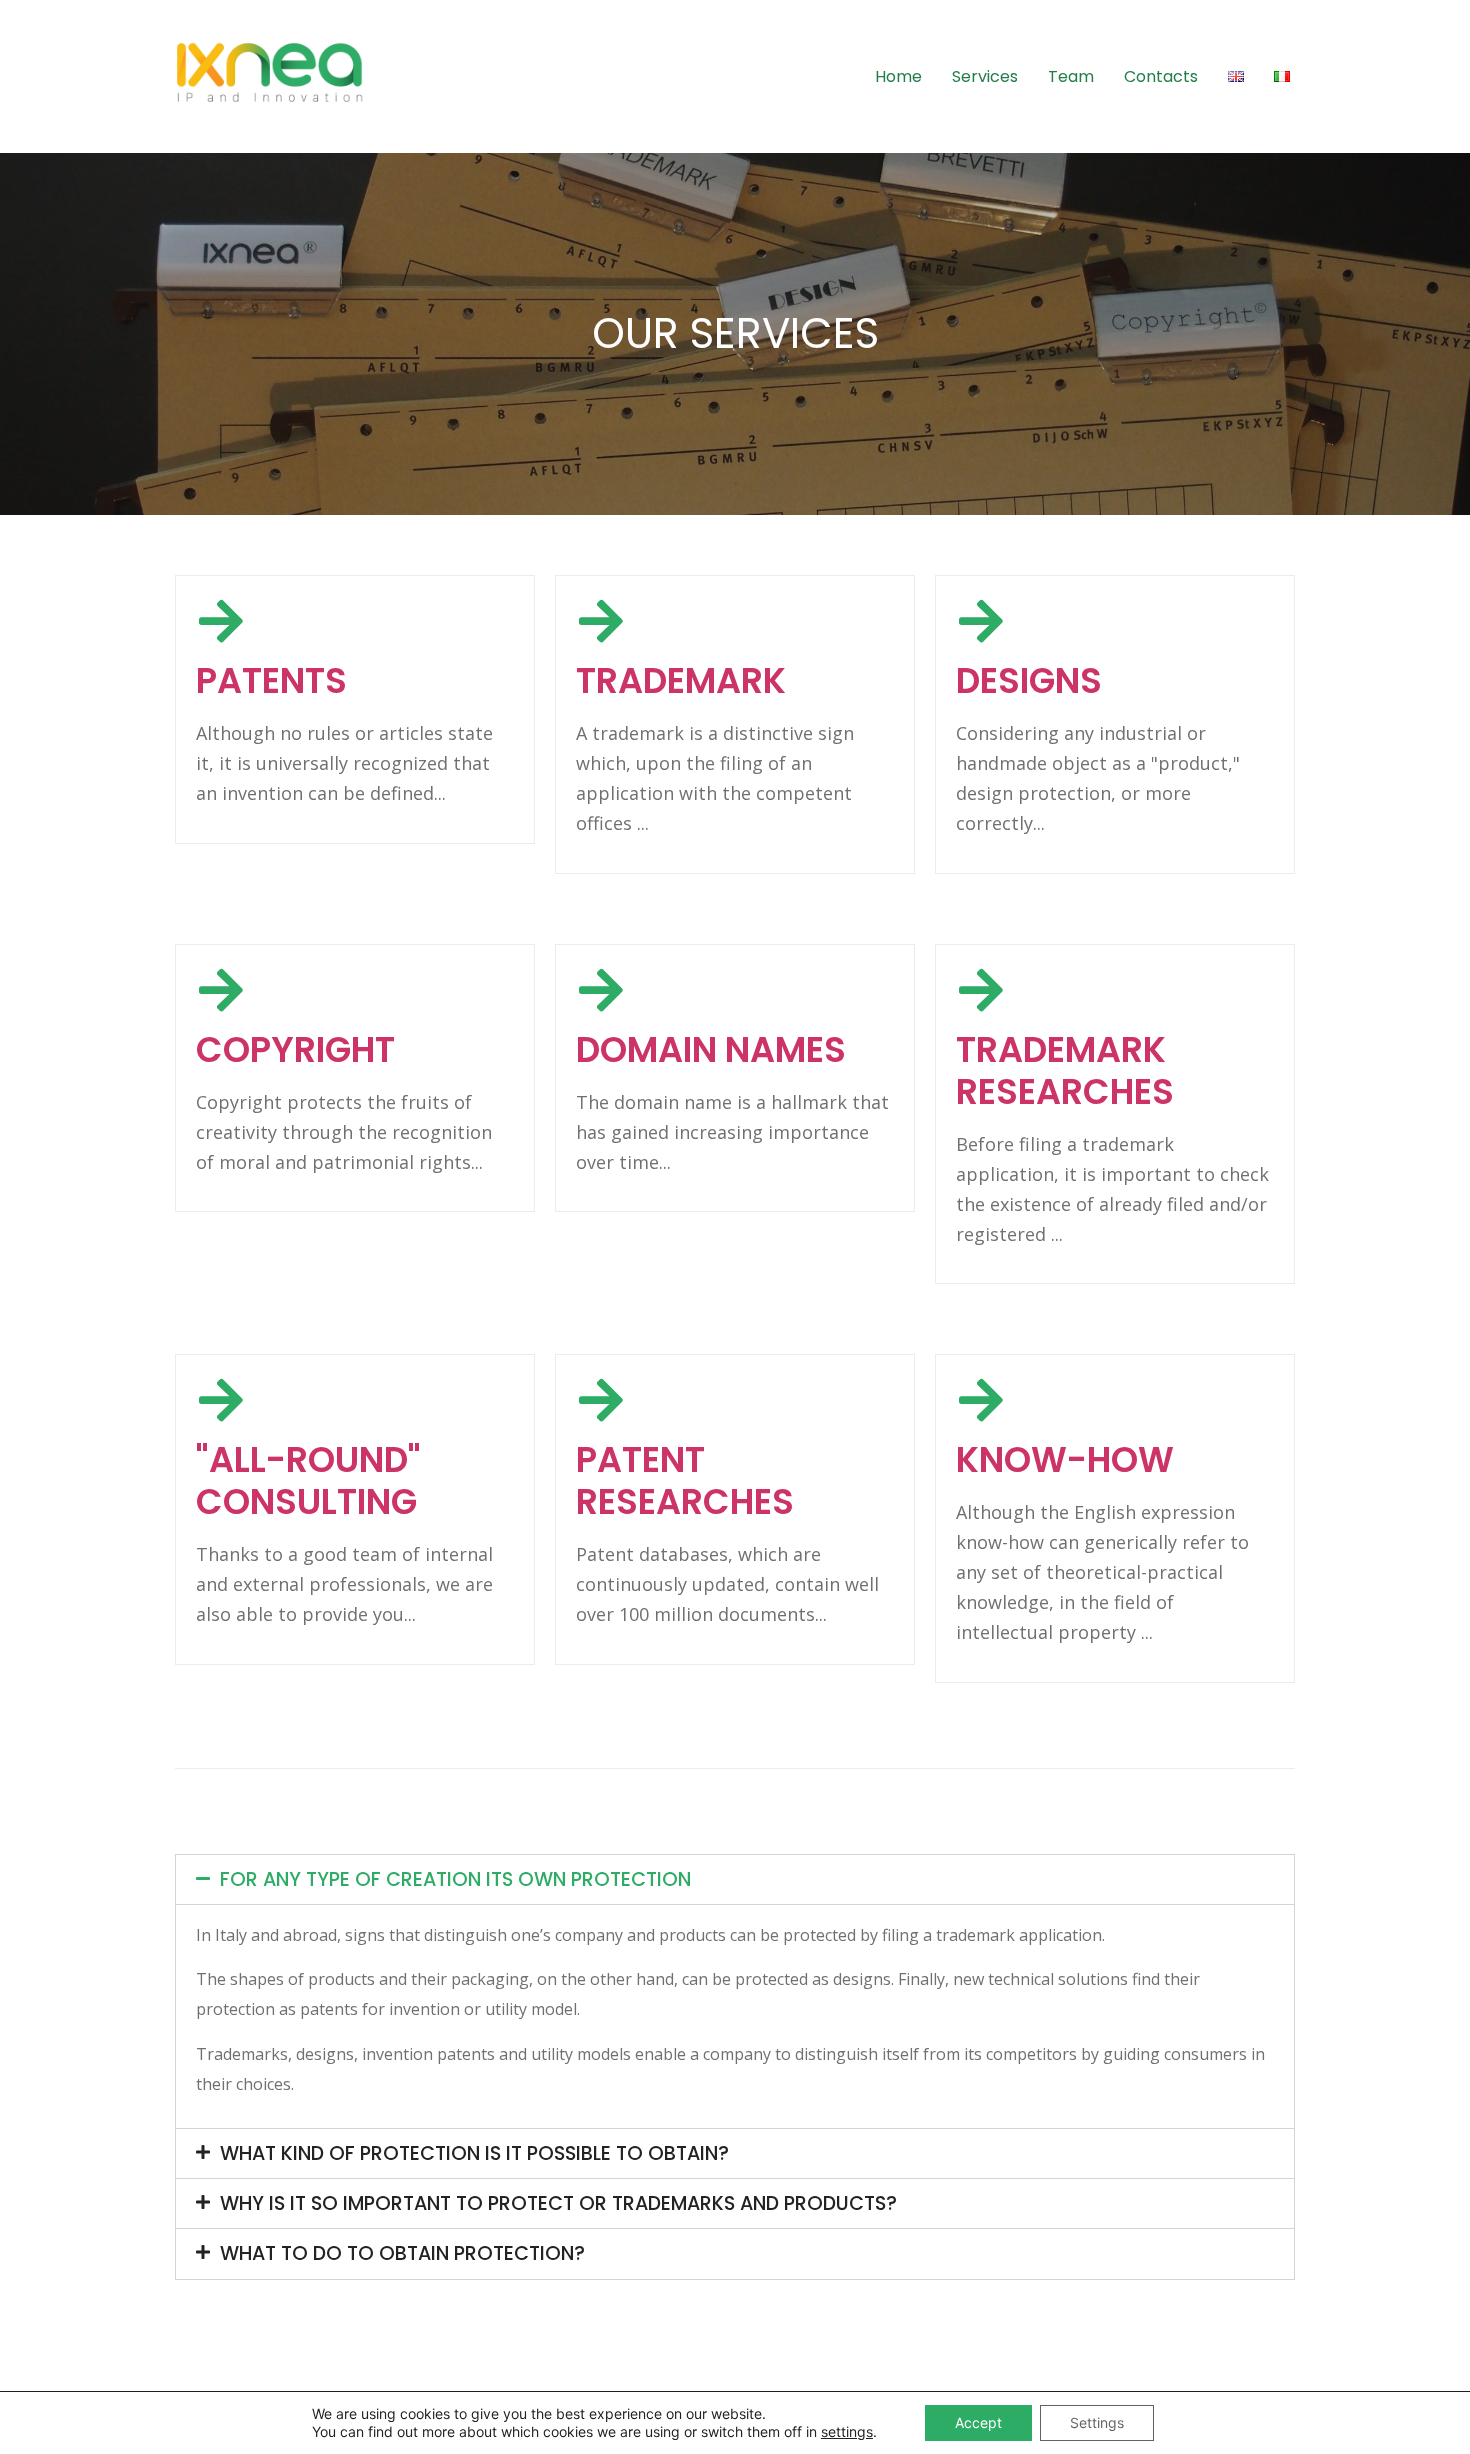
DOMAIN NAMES (711, 1049)
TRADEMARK (681, 680)
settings (847, 2431)
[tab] (735, 1879)
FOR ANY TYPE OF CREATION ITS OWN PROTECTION (455, 1879)
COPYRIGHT (295, 1049)
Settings (1097, 2422)
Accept (978, 2422)
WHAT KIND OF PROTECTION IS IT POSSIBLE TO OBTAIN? (474, 2153)
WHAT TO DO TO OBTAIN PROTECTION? (402, 2253)
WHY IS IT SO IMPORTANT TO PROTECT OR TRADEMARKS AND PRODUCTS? (558, 2203)
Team (1071, 76)
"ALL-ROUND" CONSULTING (308, 1480)
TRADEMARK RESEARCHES (1065, 1070)
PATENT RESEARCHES (685, 1480)
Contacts (1161, 76)
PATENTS (271, 680)
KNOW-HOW (1065, 1459)
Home (898, 76)
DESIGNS (1029, 680)
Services (985, 76)
